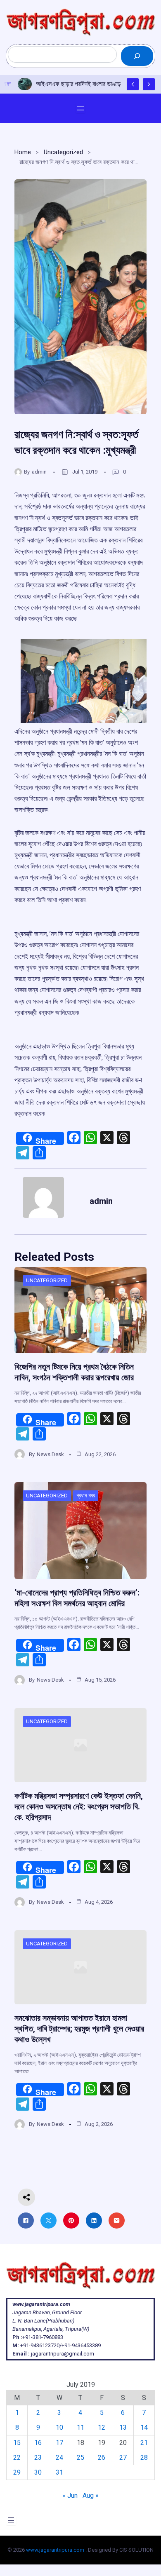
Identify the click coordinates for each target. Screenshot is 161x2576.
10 (59, 2427)
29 (17, 2472)
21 (144, 2443)
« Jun (70, 2495)
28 (144, 2458)
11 (80, 2427)
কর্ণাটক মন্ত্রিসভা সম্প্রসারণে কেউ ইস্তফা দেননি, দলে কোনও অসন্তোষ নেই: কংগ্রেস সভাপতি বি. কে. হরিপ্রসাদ (79, 1806)
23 (38, 2458)
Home (23, 152)
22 (17, 2458)
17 (59, 2443)
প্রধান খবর (86, 1496)
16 (38, 2443)
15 (17, 2443)
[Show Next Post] (149, 84)
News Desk (50, 1454)
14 (144, 2427)
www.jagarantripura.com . (56, 2550)
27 (123, 2458)
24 (59, 2458)
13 (123, 2427)
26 (102, 2458)
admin (39, 472)
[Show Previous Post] (133, 84)
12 (102, 2427)
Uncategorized (63, 152)
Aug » (91, 2495)
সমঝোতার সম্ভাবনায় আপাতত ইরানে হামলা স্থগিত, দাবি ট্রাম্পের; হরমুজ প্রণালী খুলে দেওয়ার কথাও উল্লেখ (79, 2029)
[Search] (137, 56)
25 (80, 2458)
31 (59, 2472)
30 (38, 2472)
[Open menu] (80, 108)
